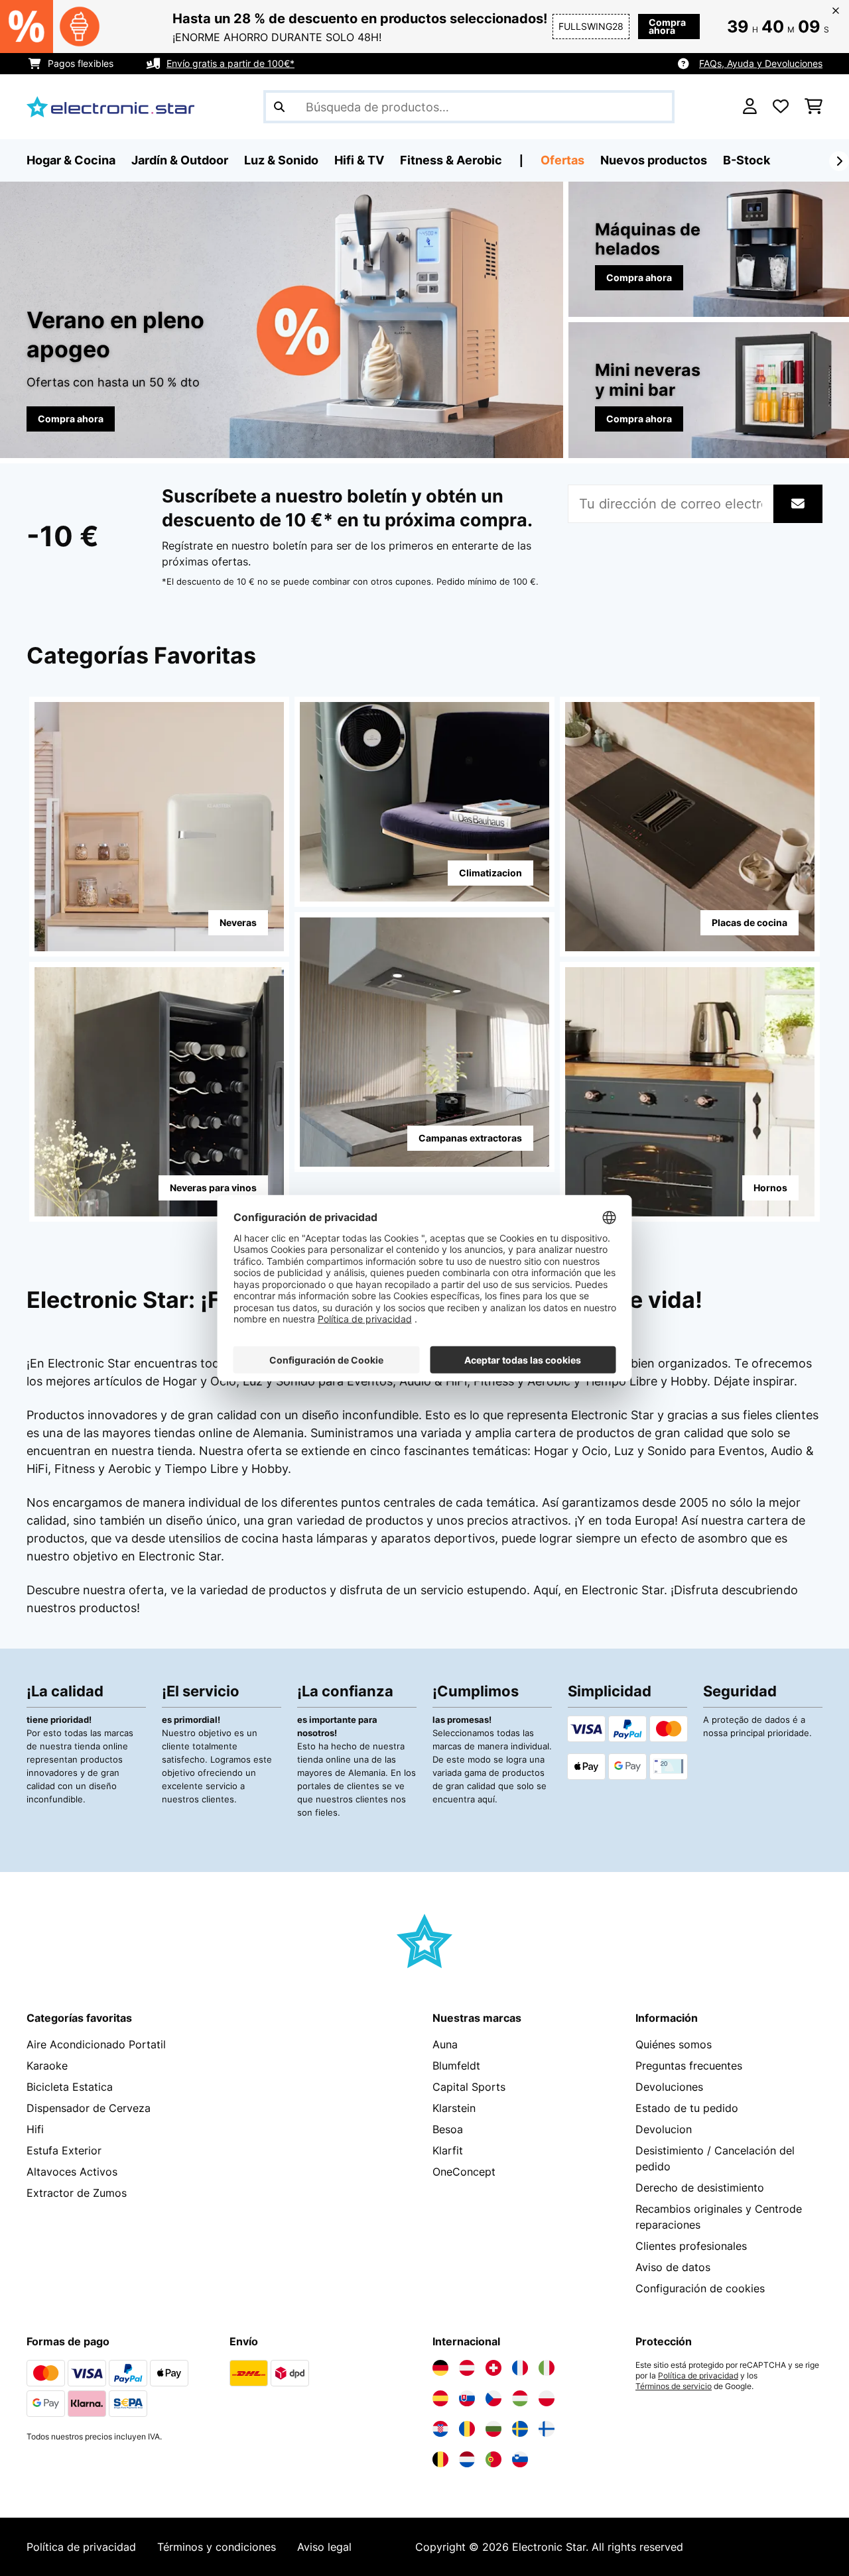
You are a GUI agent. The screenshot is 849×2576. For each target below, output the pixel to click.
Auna (445, 2044)
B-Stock (747, 160)
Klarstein (454, 2108)
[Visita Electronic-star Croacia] (440, 2429)
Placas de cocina (750, 922)
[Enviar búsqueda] (279, 107)
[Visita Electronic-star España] (440, 2398)
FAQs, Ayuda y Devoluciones (761, 63)
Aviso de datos (673, 2267)
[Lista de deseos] (781, 107)
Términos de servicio (674, 2386)
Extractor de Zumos (77, 2193)
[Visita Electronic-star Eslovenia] (520, 2459)
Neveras (238, 922)
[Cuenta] (750, 107)
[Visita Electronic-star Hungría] (520, 2398)
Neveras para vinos (213, 1188)
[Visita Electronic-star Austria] (467, 2368)
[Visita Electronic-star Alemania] (440, 2368)
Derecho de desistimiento (700, 2188)
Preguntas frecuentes (689, 2066)
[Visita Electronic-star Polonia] (547, 2398)
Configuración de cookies (700, 2288)
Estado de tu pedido (687, 2108)
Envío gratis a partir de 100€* (230, 63)
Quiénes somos (674, 2044)
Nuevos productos (654, 160)
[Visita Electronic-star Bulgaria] (493, 2429)
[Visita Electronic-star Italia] (547, 2368)
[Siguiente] (839, 161)
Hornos (770, 1188)
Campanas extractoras (470, 1138)
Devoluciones (669, 2087)
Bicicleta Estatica (70, 2087)
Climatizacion (490, 873)
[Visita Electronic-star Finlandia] (547, 2429)
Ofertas (562, 160)
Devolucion (664, 2129)
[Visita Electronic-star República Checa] (493, 2398)
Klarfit (448, 2150)
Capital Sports (469, 2087)
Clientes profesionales (691, 2246)
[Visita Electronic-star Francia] (520, 2368)
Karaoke (47, 2066)
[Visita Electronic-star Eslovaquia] (467, 2398)
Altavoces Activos (72, 2172)
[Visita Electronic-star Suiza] (493, 2368)
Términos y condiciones (217, 2547)
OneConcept (464, 2172)
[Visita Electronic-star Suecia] (520, 2429)
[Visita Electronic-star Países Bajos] (467, 2459)
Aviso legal (324, 2547)
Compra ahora (667, 26)
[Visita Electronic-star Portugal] (493, 2459)
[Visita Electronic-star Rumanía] (467, 2429)
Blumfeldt (456, 2066)
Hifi (35, 2129)
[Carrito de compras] (814, 107)
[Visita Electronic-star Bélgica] (440, 2459)
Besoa (448, 2129)
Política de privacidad (698, 2376)
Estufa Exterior (64, 2150)
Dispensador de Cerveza (89, 2108)
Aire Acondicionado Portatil (96, 2044)
